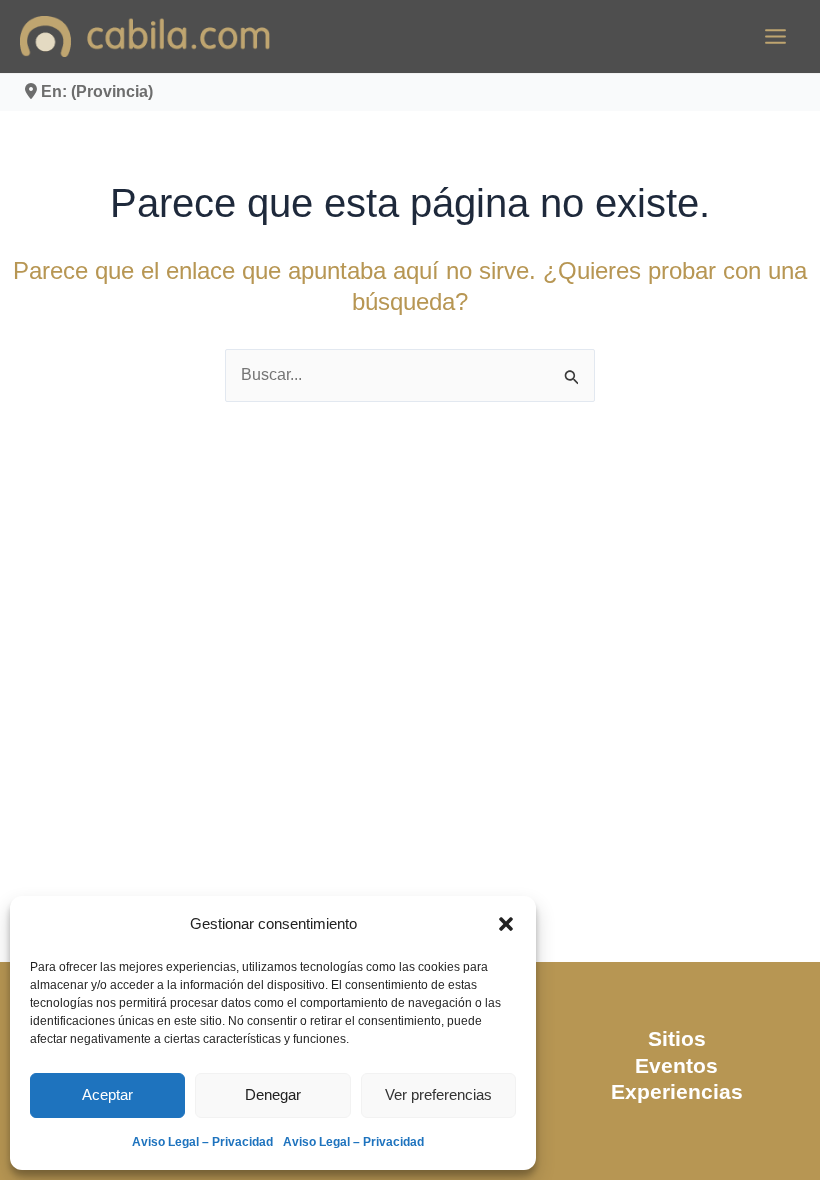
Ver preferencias (438, 1094)
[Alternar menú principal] (775, 36)
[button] (506, 924)
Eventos (676, 1065)
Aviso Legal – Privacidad (202, 1142)
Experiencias (677, 1091)
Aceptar (107, 1094)
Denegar (273, 1094)
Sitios (677, 1038)
